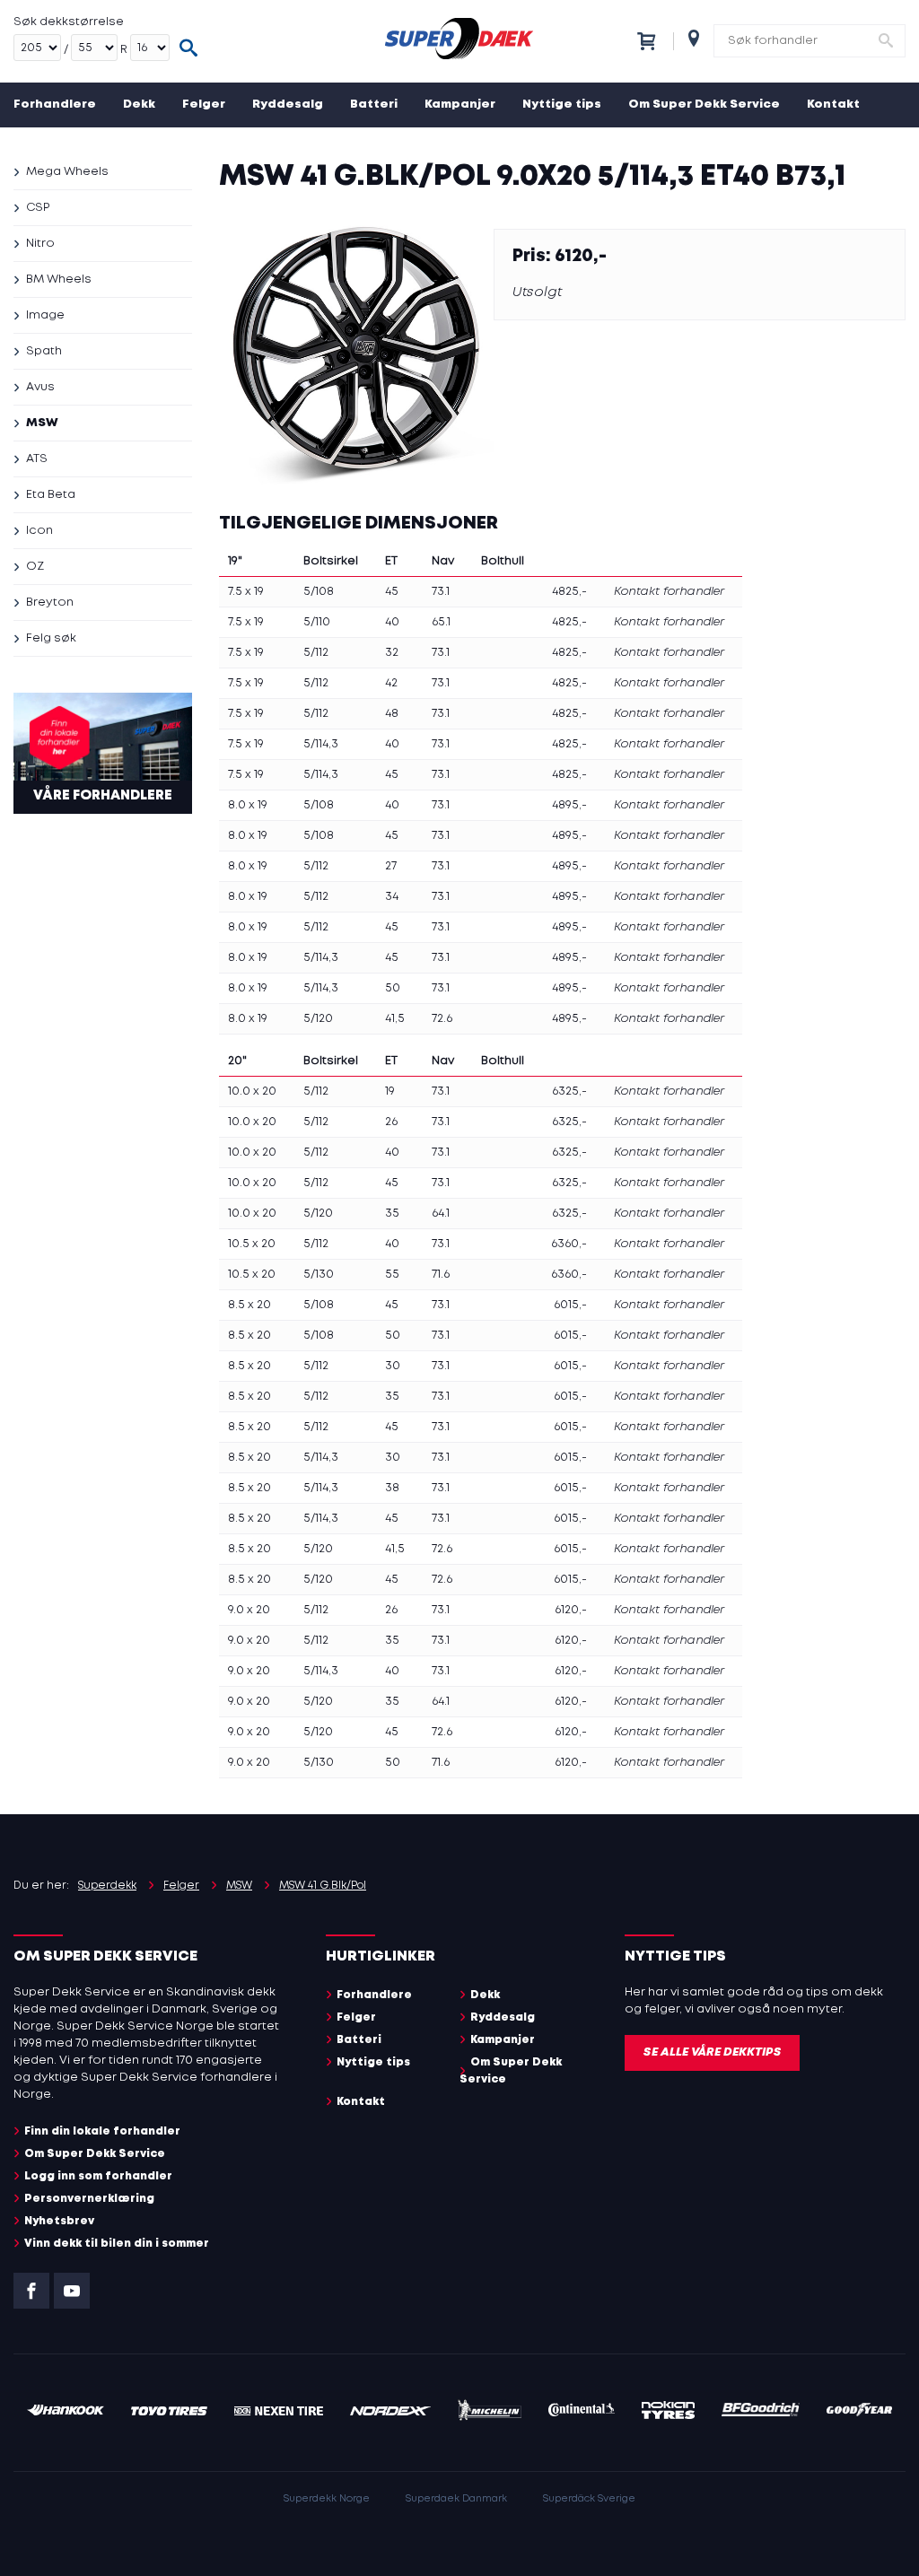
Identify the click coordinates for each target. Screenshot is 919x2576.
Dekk (139, 105)
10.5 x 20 (252, 1244)
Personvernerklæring (89, 2199)
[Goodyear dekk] (859, 2412)
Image (45, 315)
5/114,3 (321, 744)
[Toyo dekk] (169, 2412)
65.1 (441, 622)
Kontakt (833, 105)
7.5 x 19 (246, 592)
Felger (204, 105)
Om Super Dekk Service (704, 105)
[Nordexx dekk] (390, 2412)
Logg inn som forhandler (98, 2176)
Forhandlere (55, 105)
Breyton (50, 603)
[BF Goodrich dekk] (761, 2412)
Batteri (374, 105)
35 (392, 1214)
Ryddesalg (288, 105)
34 (392, 897)
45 (392, 592)
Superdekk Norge (327, 2499)
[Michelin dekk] (490, 2413)
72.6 (442, 1019)
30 (393, 1366)
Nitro (40, 244)
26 (391, 1122)
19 (390, 1092)
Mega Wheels (67, 172)
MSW (42, 423)
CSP (38, 208)
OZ (35, 567)
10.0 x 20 (252, 1092)
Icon (39, 531)
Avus (40, 387)
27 (391, 866)
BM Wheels (59, 279)
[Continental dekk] (582, 2412)
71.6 (441, 1275)
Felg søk (51, 638)
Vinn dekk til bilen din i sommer (117, 2244)
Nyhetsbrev (59, 2221)
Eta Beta (51, 495)
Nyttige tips (562, 105)
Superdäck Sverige (589, 2499)
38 (392, 1488)
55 (392, 1275)
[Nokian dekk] (668, 2413)
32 (392, 653)
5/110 (317, 622)
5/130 (319, 1275)
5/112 (316, 653)
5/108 (319, 592)
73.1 (441, 592)
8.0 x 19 (248, 805)
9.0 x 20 (249, 1610)
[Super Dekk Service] (459, 41)
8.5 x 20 (249, 1305)
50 (393, 988)
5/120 (318, 1019)
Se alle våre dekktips (712, 2052)
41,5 (395, 1019)
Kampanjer (460, 105)
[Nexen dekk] (279, 2412)
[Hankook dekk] (66, 2412)
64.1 (441, 1214)
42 (391, 683)
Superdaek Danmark (456, 2499)
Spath (44, 351)
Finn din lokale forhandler (102, 2131)
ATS (37, 459)
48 (392, 714)
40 (392, 622)
